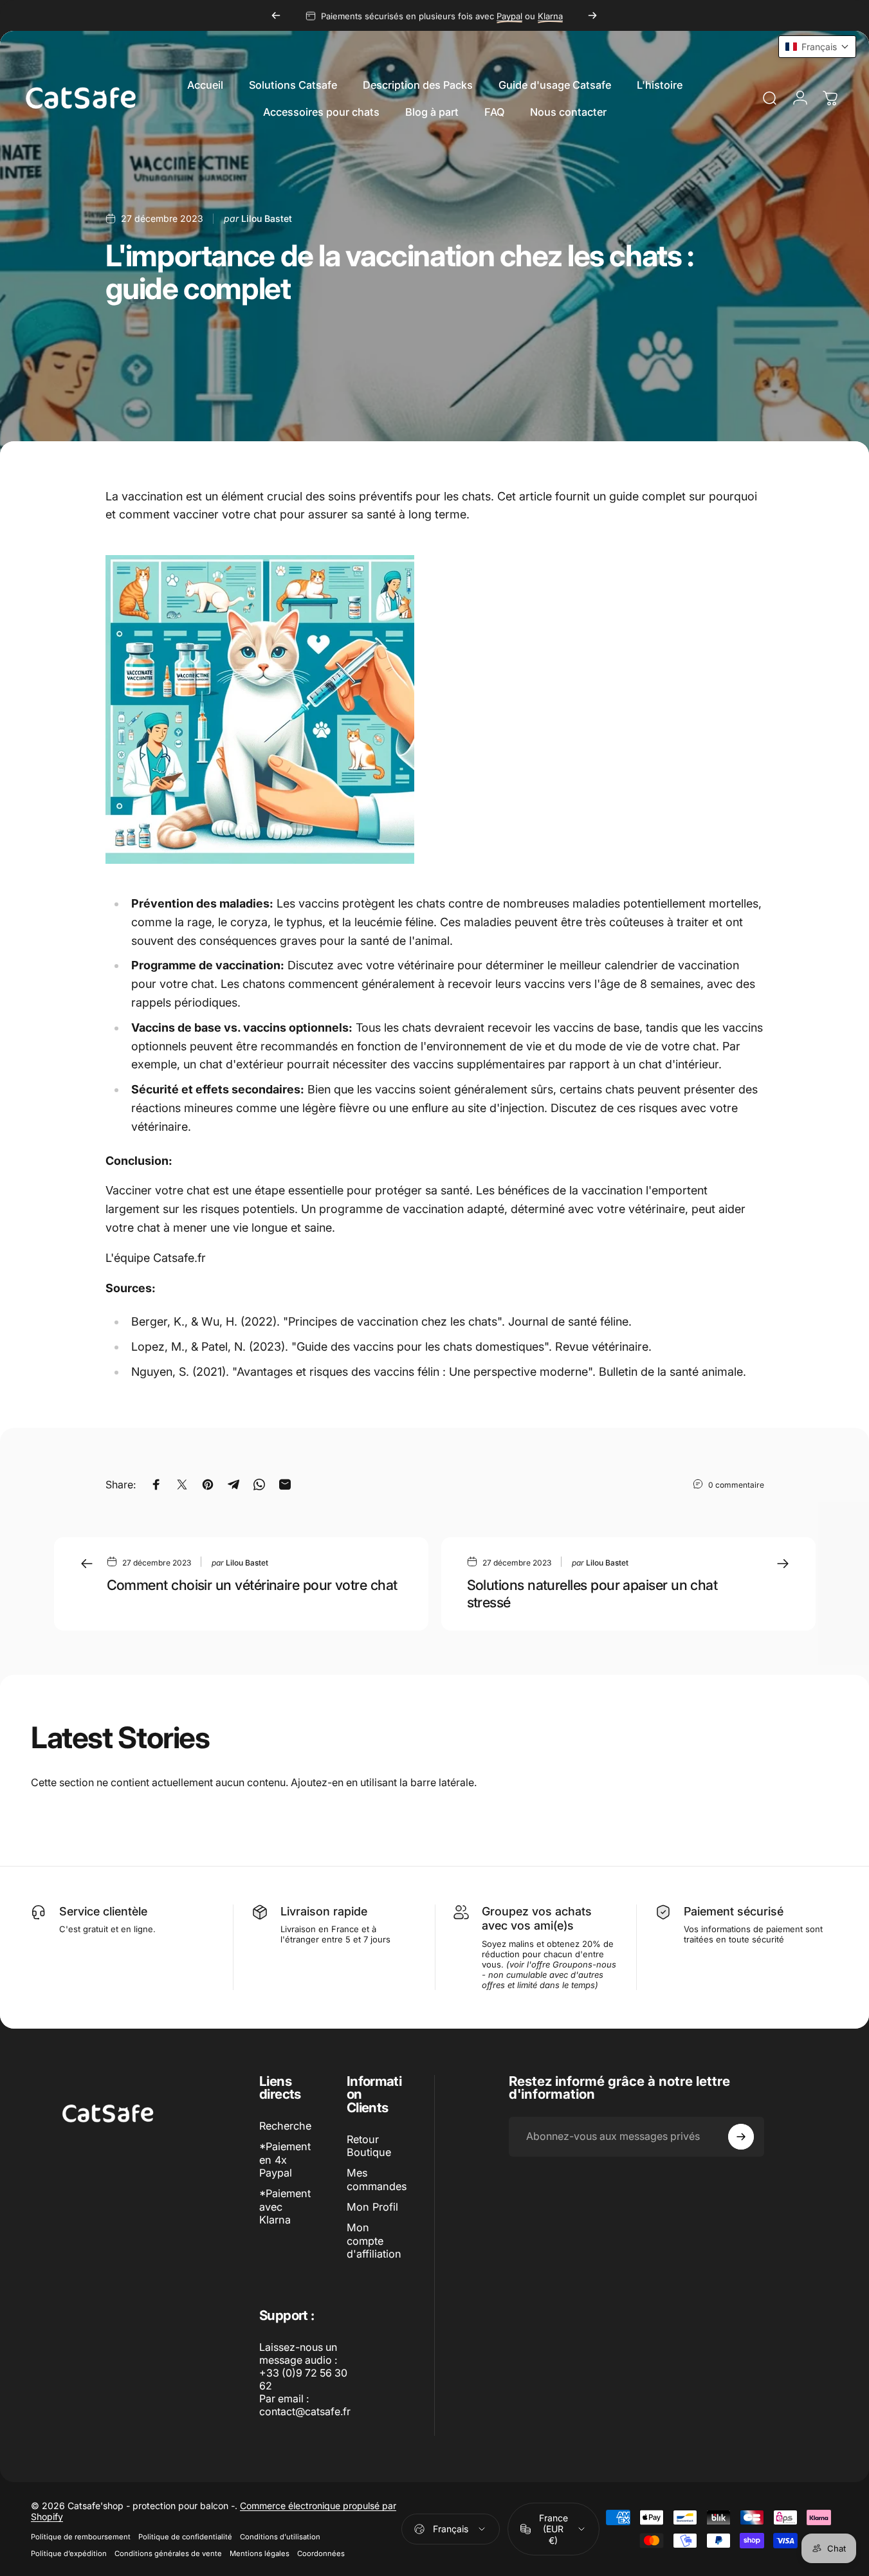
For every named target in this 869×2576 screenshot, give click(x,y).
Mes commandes (377, 2179)
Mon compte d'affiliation (374, 2241)
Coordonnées (321, 2553)
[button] (817, 47)
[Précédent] (276, 15)
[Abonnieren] (741, 2137)
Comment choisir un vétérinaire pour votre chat (252, 1585)
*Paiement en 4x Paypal (285, 2160)
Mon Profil (372, 2207)
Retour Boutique (369, 2146)
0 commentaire (736, 1484)
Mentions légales (260, 2553)
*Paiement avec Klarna (285, 2206)
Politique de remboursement (81, 2537)
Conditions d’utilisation (280, 2537)
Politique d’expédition (69, 2553)
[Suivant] (592, 15)
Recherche (285, 2126)
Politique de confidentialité (185, 2537)
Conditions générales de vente (168, 2553)
